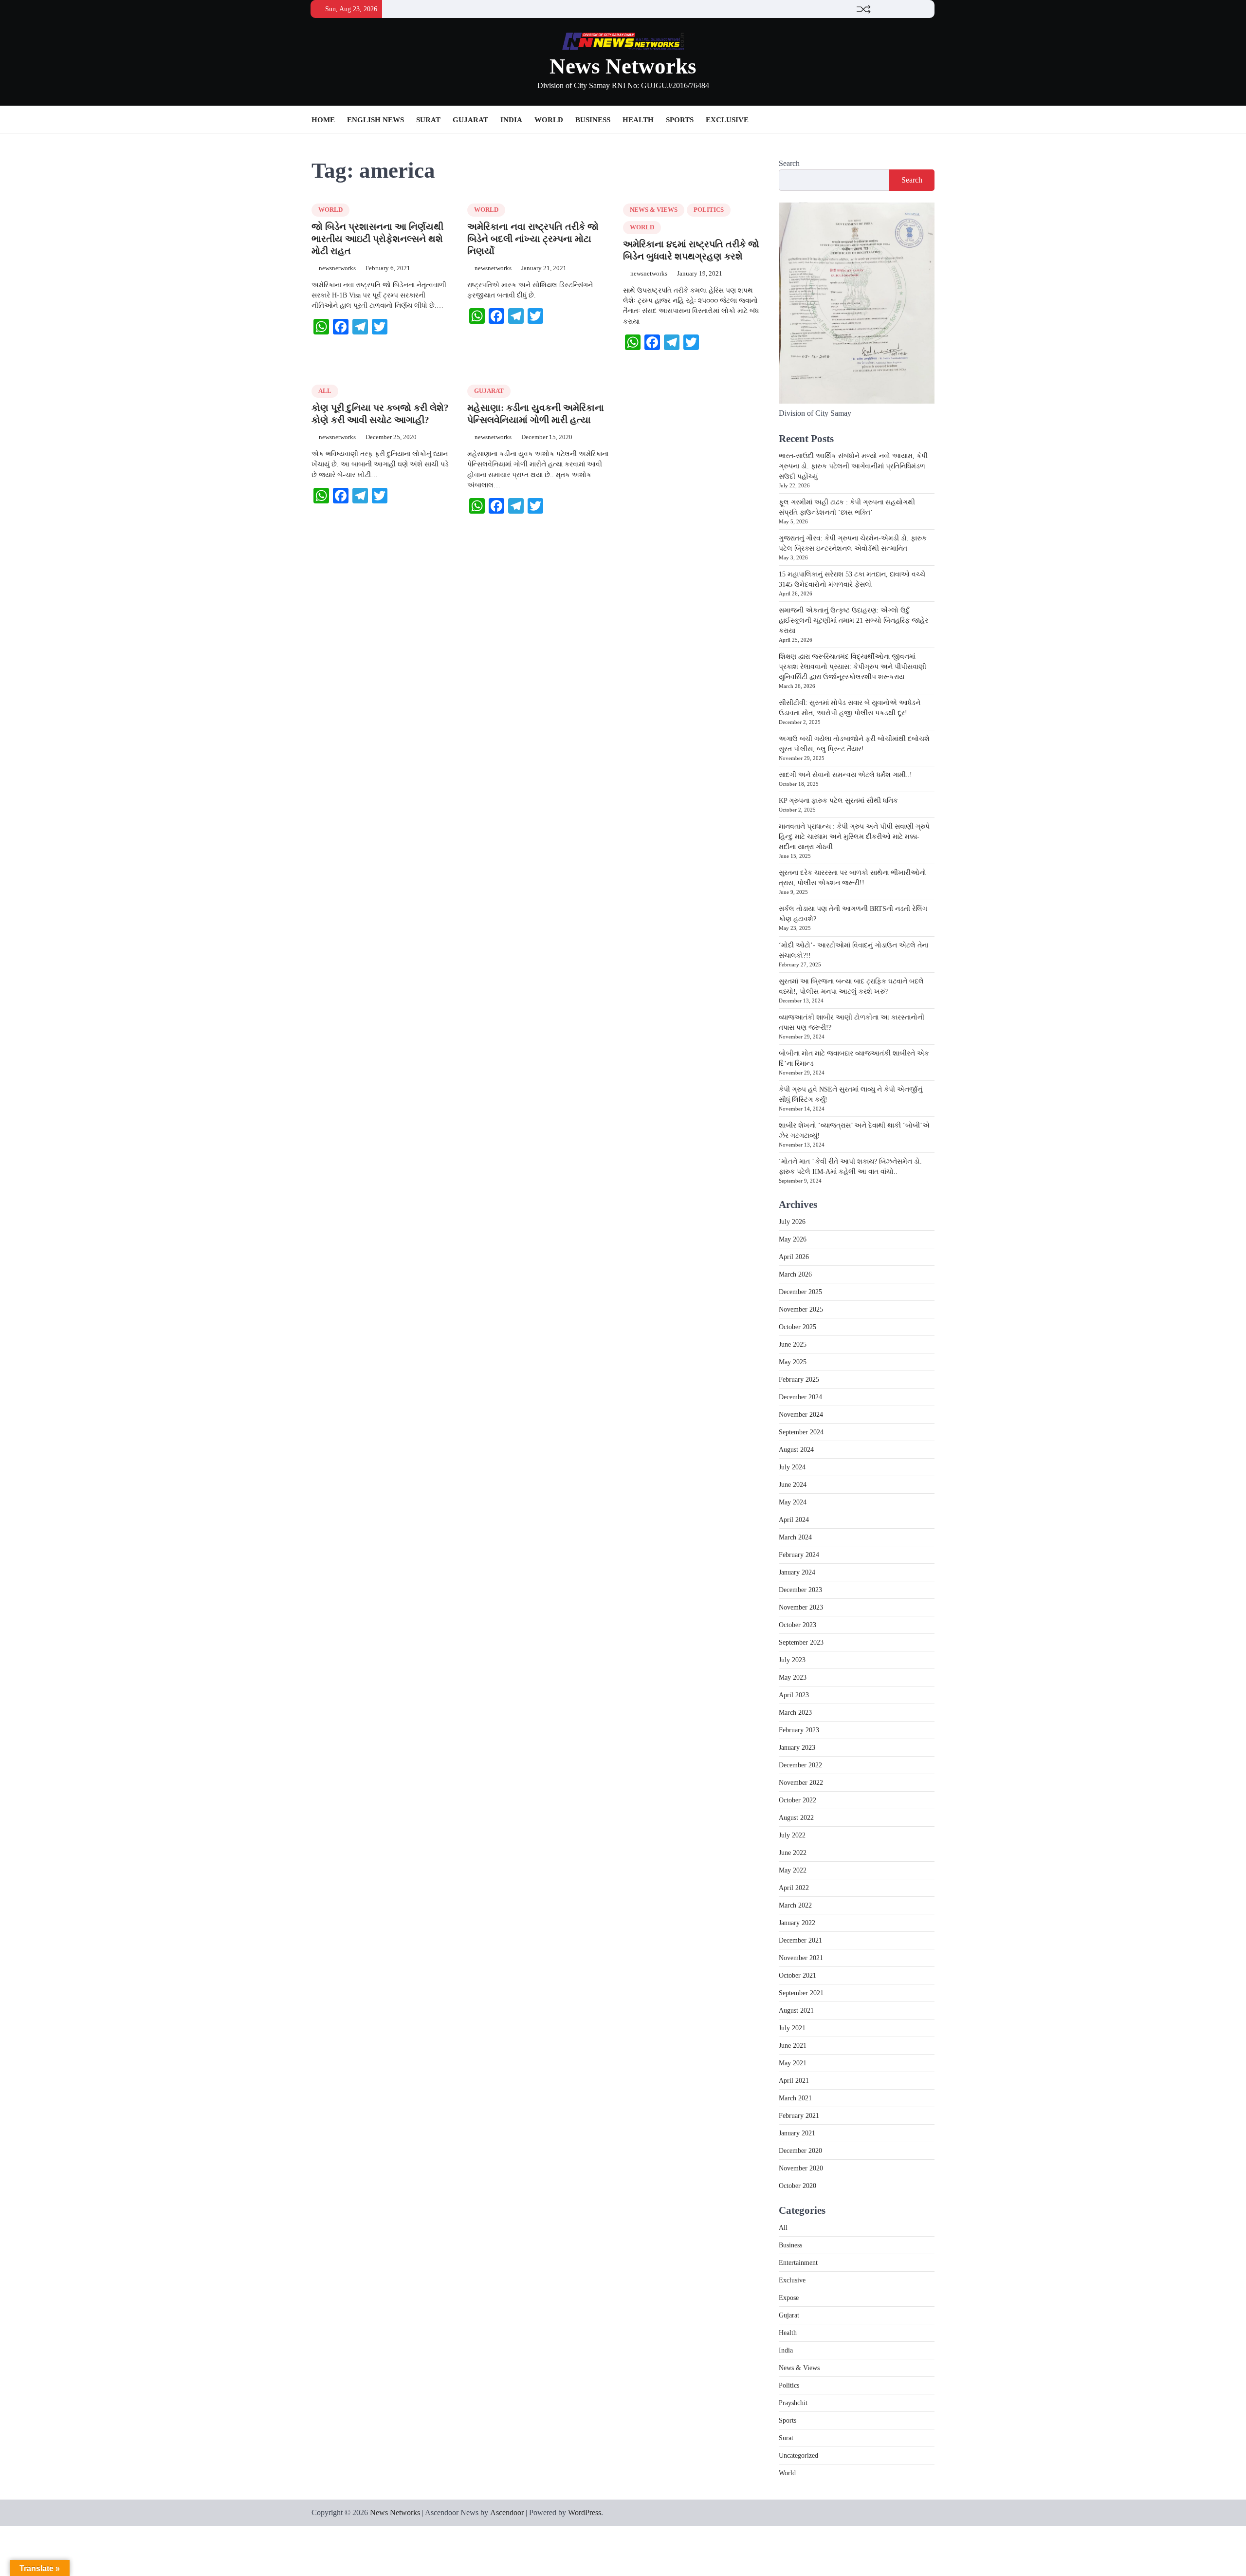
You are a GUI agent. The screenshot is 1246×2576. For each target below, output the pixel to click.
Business (593, 120)
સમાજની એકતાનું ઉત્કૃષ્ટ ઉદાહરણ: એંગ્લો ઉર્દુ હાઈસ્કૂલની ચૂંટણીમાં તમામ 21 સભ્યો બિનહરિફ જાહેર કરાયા (853, 621)
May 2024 (793, 1502)
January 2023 (797, 1748)
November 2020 (801, 2168)
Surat (428, 120)
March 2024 (795, 1537)
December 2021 (800, 1940)
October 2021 (797, 1975)
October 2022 (797, 1800)
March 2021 (795, 2098)
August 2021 (796, 2011)
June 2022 (793, 1853)
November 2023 (801, 1607)
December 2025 (800, 1292)
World (549, 120)
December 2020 (800, 2151)
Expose (789, 2298)
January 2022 (797, 1923)
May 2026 (793, 1239)
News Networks (623, 66)
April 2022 (794, 1888)
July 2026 (792, 1222)
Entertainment (798, 2263)
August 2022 (796, 1818)
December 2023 (800, 1590)
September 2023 (801, 1642)
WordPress (585, 2512)
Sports (680, 120)
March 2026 (795, 1274)
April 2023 (794, 1695)
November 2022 (801, 1783)
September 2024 (801, 1432)
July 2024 (792, 1467)
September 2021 (801, 1993)
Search (789, 163)
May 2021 (793, 2063)
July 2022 (792, 1835)
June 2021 (793, 2046)
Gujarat (470, 120)
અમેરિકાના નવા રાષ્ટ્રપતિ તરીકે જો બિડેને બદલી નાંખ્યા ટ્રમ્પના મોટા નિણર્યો (533, 239)
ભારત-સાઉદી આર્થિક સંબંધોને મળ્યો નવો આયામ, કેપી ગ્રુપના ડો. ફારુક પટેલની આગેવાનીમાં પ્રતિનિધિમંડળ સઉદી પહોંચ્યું (853, 466)
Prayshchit (793, 2403)
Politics (709, 210)
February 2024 (799, 1555)
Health (638, 120)
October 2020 (797, 2186)
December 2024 (800, 1397)
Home (323, 120)
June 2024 (793, 1485)
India (511, 120)
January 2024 (797, 1572)
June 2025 (793, 1344)
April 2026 (794, 1257)
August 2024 (796, 1450)
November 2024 (801, 1415)
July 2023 (792, 1660)
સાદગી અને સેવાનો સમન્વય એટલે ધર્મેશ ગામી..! (845, 775)
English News (376, 120)
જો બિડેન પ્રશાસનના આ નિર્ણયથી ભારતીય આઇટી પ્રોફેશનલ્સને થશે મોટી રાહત (377, 239)
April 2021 (794, 2081)
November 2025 (801, 1309)
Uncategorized (798, 2456)
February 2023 (799, 1730)
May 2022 (793, 1870)
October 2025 (797, 1327)
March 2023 (795, 1713)
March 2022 (795, 1905)
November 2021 (801, 1958)
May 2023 (793, 1677)
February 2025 (799, 1380)
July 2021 (792, 2028)
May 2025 (793, 1362)
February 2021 (799, 2116)
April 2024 (794, 1520)
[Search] (927, 120)
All (325, 391)
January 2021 (797, 2133)
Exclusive (727, 120)
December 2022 (800, 1765)
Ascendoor (507, 2512)
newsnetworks (337, 268)
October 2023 (797, 1625)
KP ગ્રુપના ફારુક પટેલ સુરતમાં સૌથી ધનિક (838, 801)
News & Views (654, 210)
